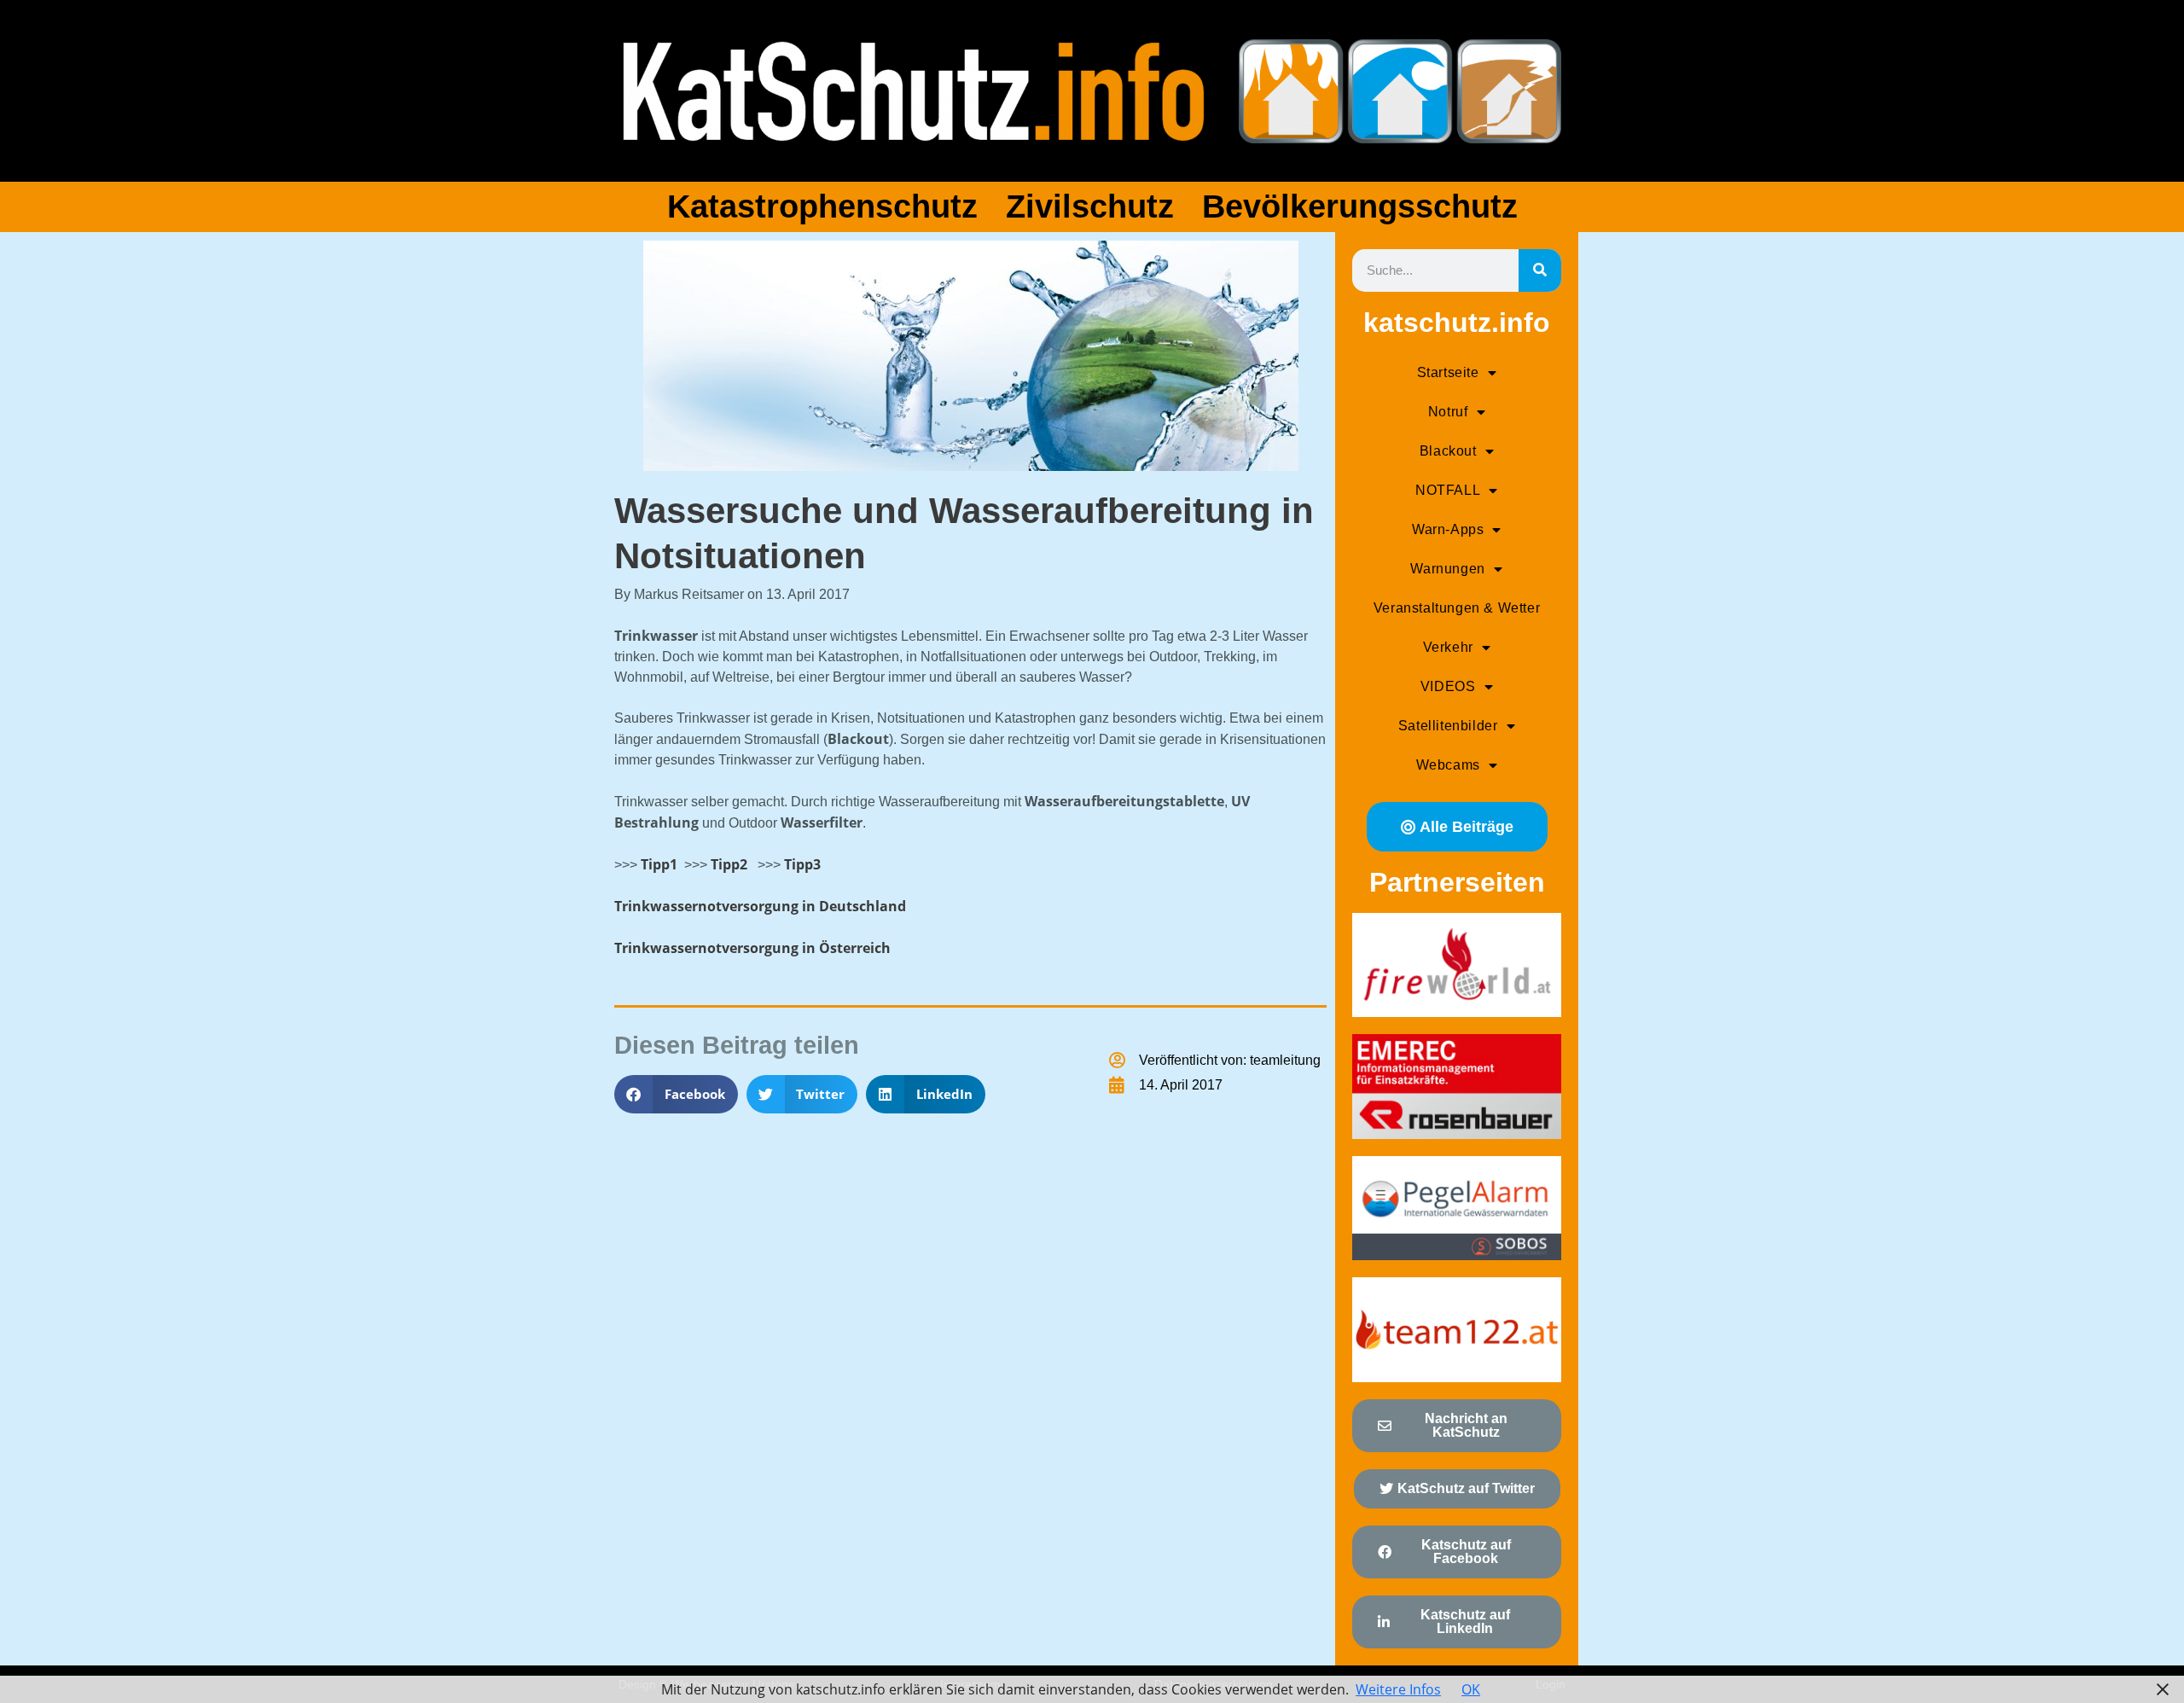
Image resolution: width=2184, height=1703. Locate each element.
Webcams (1448, 765)
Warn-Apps (1448, 529)
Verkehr (1448, 647)
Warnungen (1447, 569)
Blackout (1448, 451)
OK (1471, 1689)
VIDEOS (1448, 686)
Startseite (1448, 372)
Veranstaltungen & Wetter (1457, 608)
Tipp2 (727, 864)
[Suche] (1540, 270)
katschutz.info (1457, 323)
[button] (676, 1094)
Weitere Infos (1398, 1689)
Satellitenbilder (1448, 726)
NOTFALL (1448, 490)
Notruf (1448, 412)
